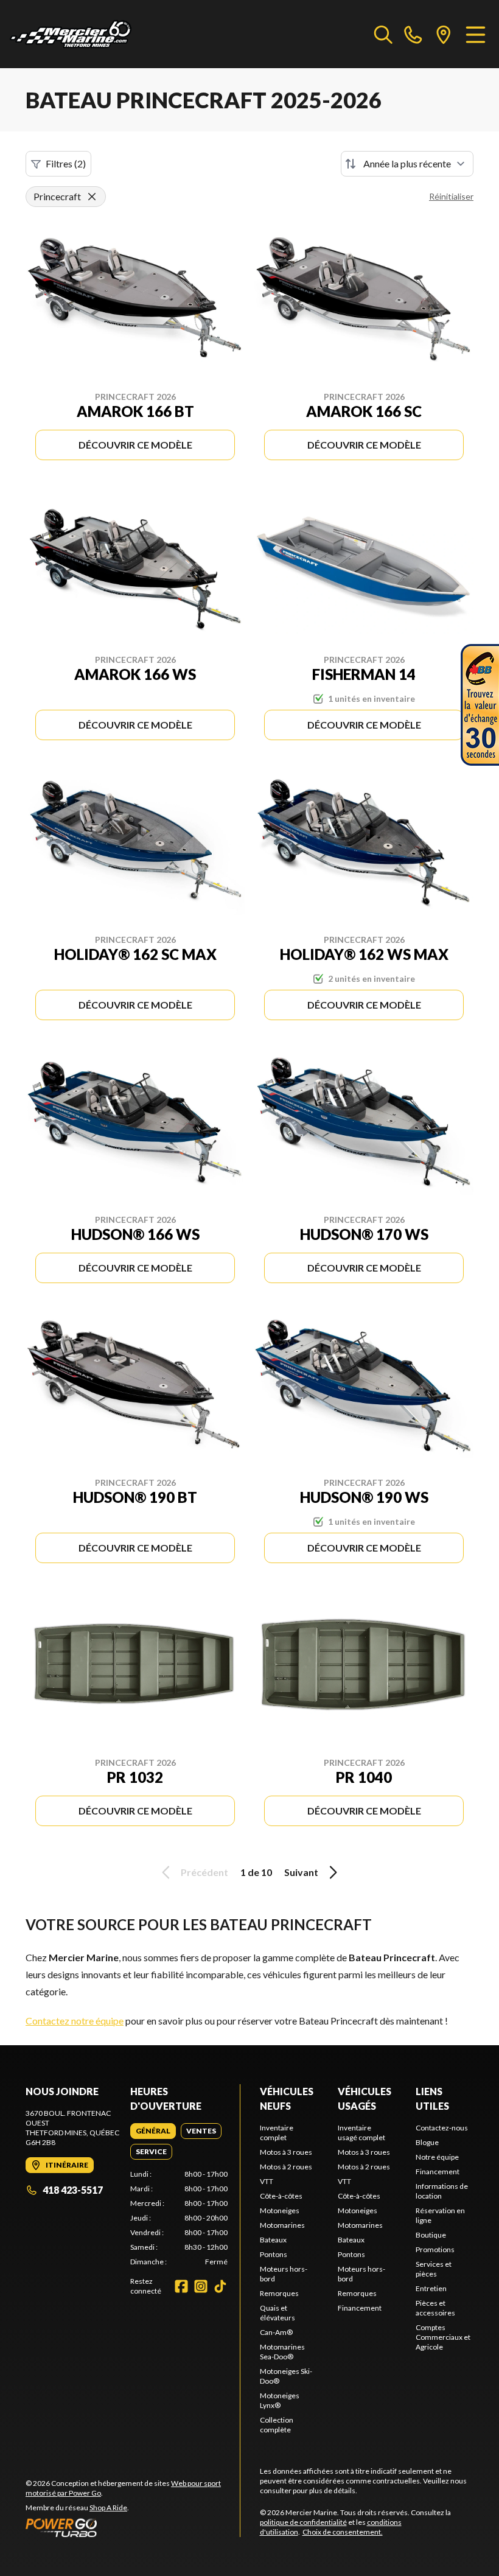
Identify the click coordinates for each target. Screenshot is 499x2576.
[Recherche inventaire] (383, 34)
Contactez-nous (442, 2128)
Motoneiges (280, 2210)
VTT (267, 2181)
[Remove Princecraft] (92, 197)
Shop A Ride (108, 2508)
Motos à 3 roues (286, 2152)
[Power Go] (133, 2527)
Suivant (301, 1872)
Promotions (435, 2249)
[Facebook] (181, 2286)
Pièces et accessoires (435, 2308)
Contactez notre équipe (75, 2021)
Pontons (274, 2254)
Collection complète (277, 2425)
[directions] (444, 34)
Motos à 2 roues (286, 2167)
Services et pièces (434, 2269)
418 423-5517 (73, 2190)
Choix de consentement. (343, 2532)
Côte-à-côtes (281, 2196)
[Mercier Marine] (71, 34)
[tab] (153, 2131)
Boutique (431, 2235)
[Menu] (476, 34)
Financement (360, 2308)
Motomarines (282, 2225)
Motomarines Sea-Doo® (282, 2352)
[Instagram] (201, 2286)
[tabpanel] (179, 2218)
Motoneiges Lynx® (280, 2400)
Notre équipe (437, 2157)
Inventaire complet (277, 2133)
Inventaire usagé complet (361, 2133)
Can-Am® (276, 2332)
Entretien (431, 2288)
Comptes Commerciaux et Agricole (443, 2337)
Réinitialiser (451, 196)
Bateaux (273, 2240)
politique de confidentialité (303, 2522)
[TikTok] (220, 2286)
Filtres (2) (66, 163)
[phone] (413, 34)
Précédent (204, 1872)
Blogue (427, 2142)
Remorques (279, 2293)
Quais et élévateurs (277, 2313)
